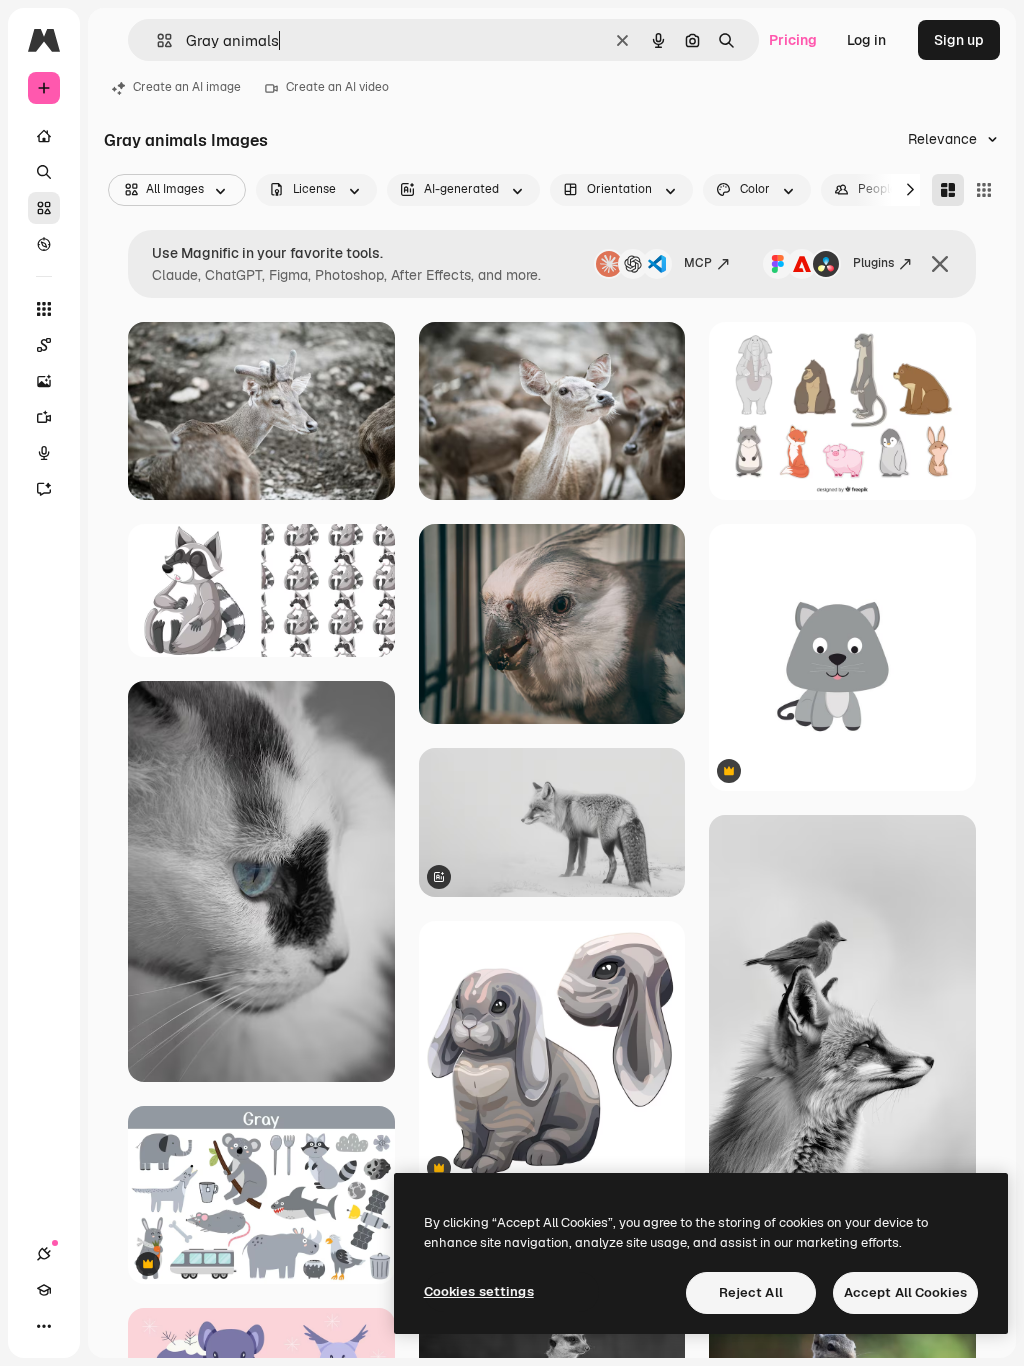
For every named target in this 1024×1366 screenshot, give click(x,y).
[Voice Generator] (44, 453)
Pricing (793, 40)
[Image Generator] (44, 381)
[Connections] (44, 1254)
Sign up (959, 40)
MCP (698, 263)
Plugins (873, 263)
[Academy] (44, 1290)
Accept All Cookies (905, 1292)
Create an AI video (337, 87)
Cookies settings (479, 1291)
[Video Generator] (44, 417)
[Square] (984, 190)
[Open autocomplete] (156, 40)
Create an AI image (187, 87)
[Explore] (44, 244)
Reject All (751, 1292)
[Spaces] (44, 345)
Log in (866, 40)
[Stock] (44, 208)
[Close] (940, 264)
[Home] (44, 136)
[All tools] (44, 309)
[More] (44, 1326)
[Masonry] (948, 190)
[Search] (44, 172)
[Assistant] (44, 489)
